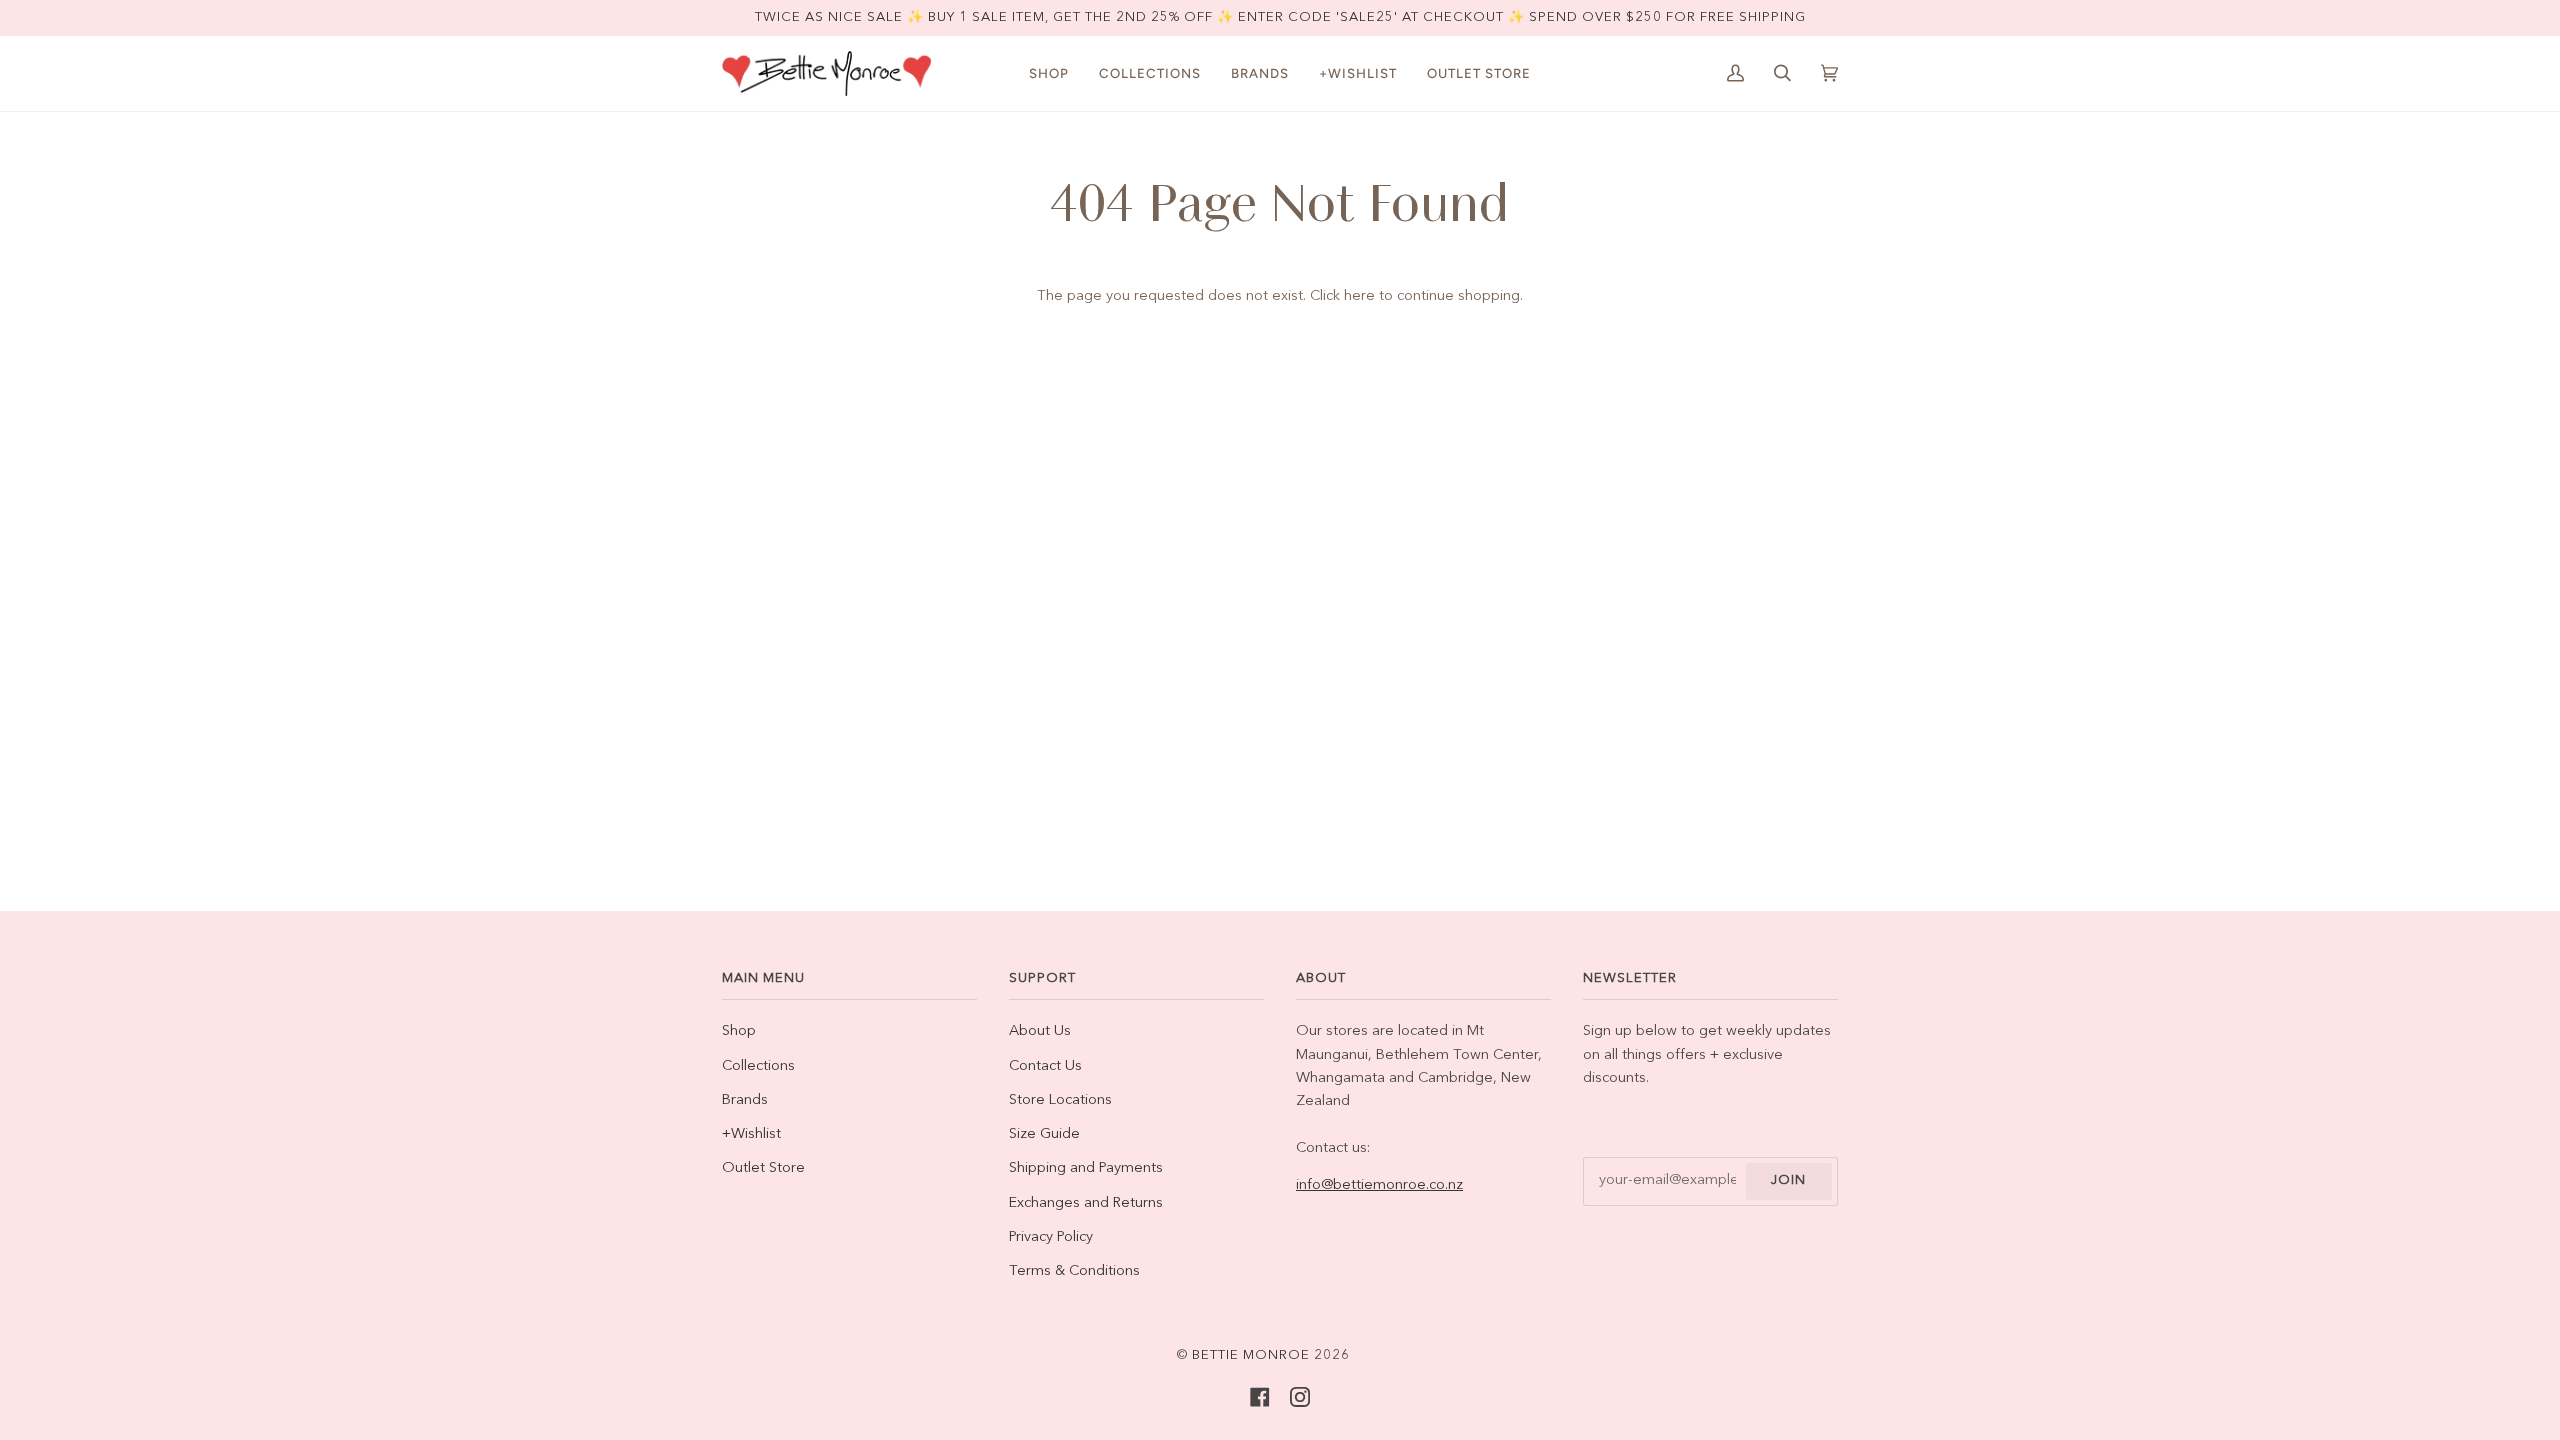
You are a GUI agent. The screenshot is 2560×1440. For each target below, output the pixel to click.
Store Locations (1060, 1100)
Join (1788, 1180)
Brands (745, 1100)
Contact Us (1045, 1066)
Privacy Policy (1051, 1237)
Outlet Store (763, 1168)
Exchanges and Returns (1086, 1203)
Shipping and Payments (1086, 1168)
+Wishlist (751, 1134)
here (1359, 296)
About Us (1040, 1031)
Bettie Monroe (1251, 1355)
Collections (758, 1066)
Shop (739, 1031)
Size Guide (1044, 1134)
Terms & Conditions (1074, 1271)
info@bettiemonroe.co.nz (1379, 1185)
